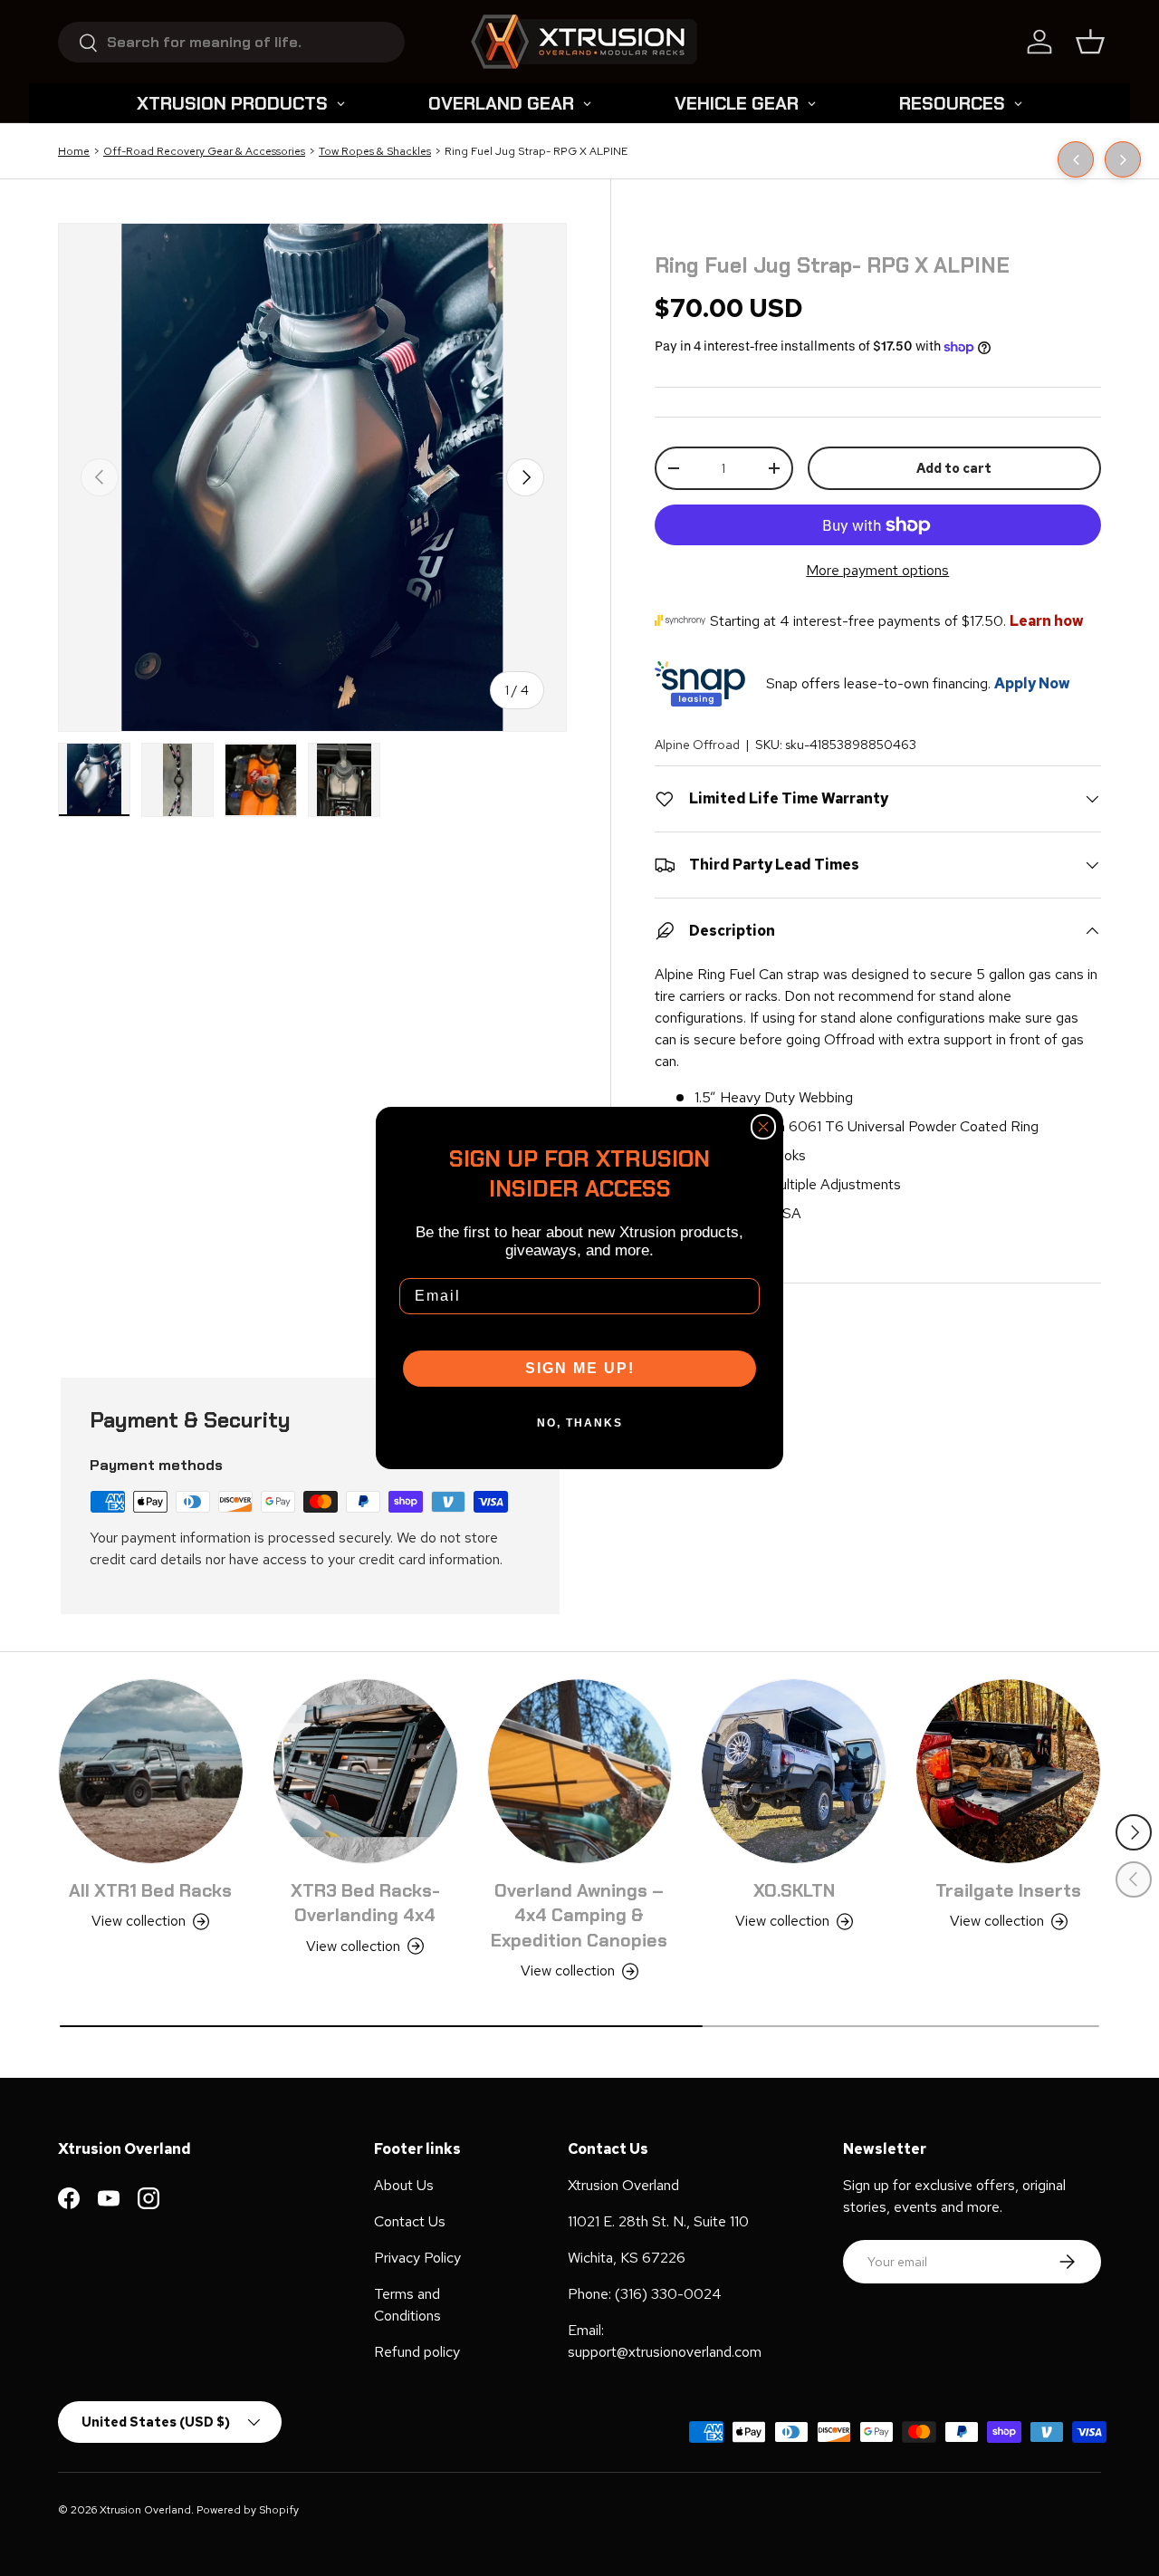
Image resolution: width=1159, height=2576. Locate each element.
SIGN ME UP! (580, 1368)
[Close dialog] (763, 1127)
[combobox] (231, 42)
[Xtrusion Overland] (584, 42)
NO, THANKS (580, 1423)
